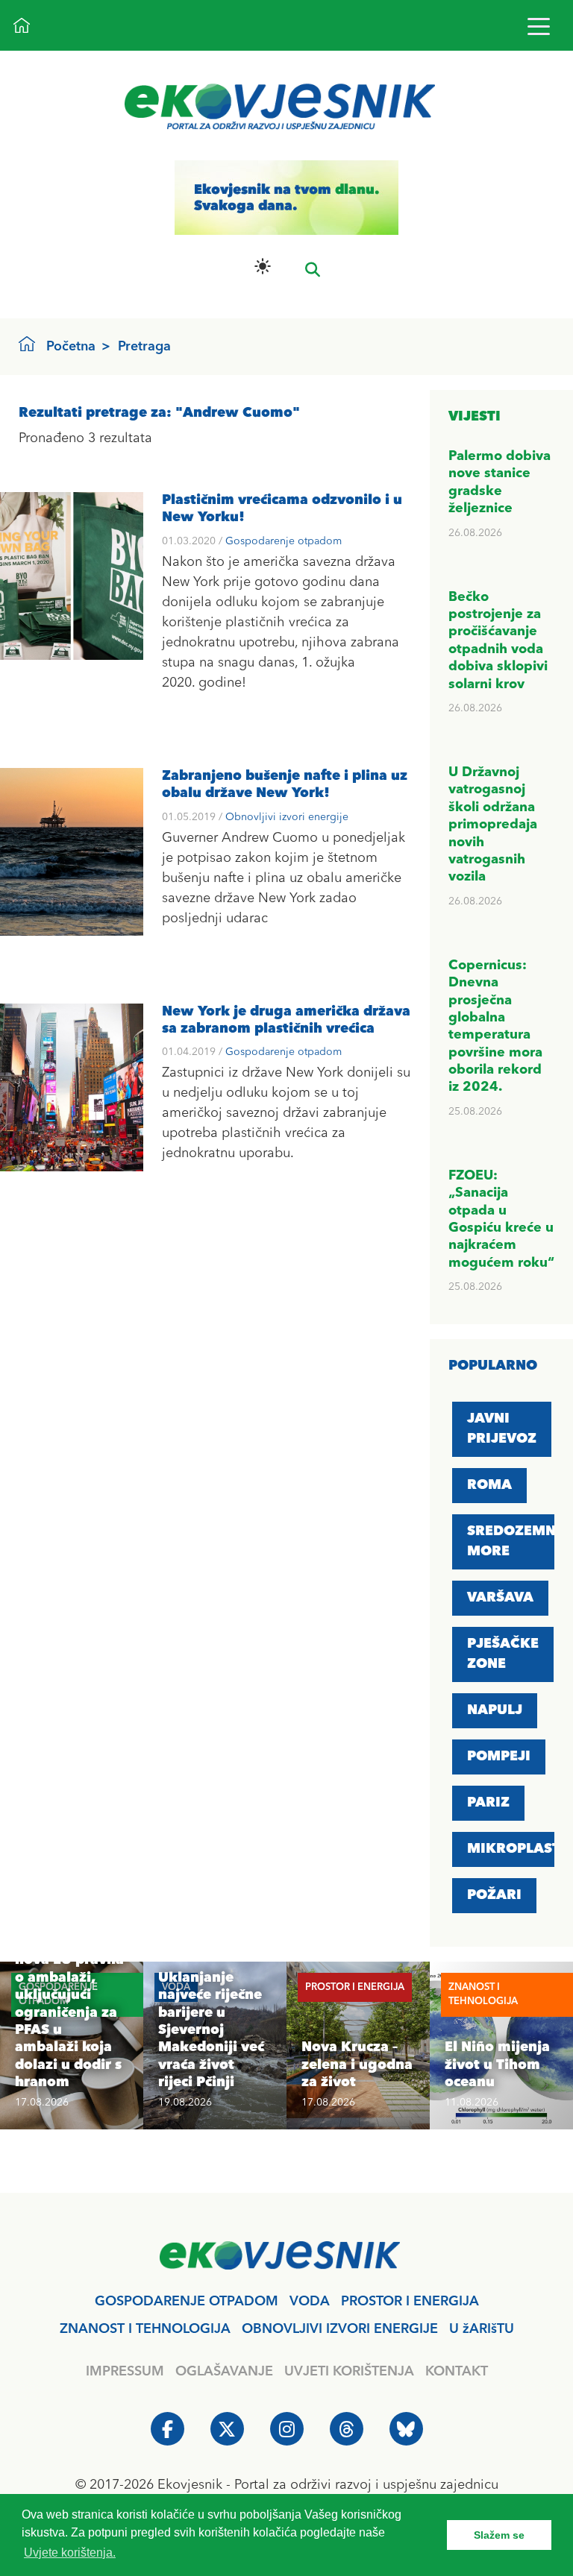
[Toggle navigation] (538, 26)
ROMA (489, 1485)
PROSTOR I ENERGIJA (410, 2302)
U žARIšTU (482, 2329)
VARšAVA (500, 1598)
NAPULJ (495, 1710)
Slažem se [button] (499, 2535)
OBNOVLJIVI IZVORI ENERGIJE (340, 2329)
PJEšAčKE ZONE (503, 1654)
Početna (71, 347)
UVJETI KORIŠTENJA (349, 2372)
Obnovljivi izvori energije (287, 817)
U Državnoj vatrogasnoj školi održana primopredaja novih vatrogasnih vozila (493, 825)
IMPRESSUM (125, 2372)
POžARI (494, 1895)
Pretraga (144, 347)
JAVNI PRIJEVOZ (502, 1429)
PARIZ (488, 1803)
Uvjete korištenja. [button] (70, 2553)
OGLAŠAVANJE (224, 2372)
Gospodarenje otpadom (284, 541)
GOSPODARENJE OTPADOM (187, 2302)
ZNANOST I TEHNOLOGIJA (145, 2329)
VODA (310, 2302)
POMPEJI (499, 1757)
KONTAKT (457, 2372)
